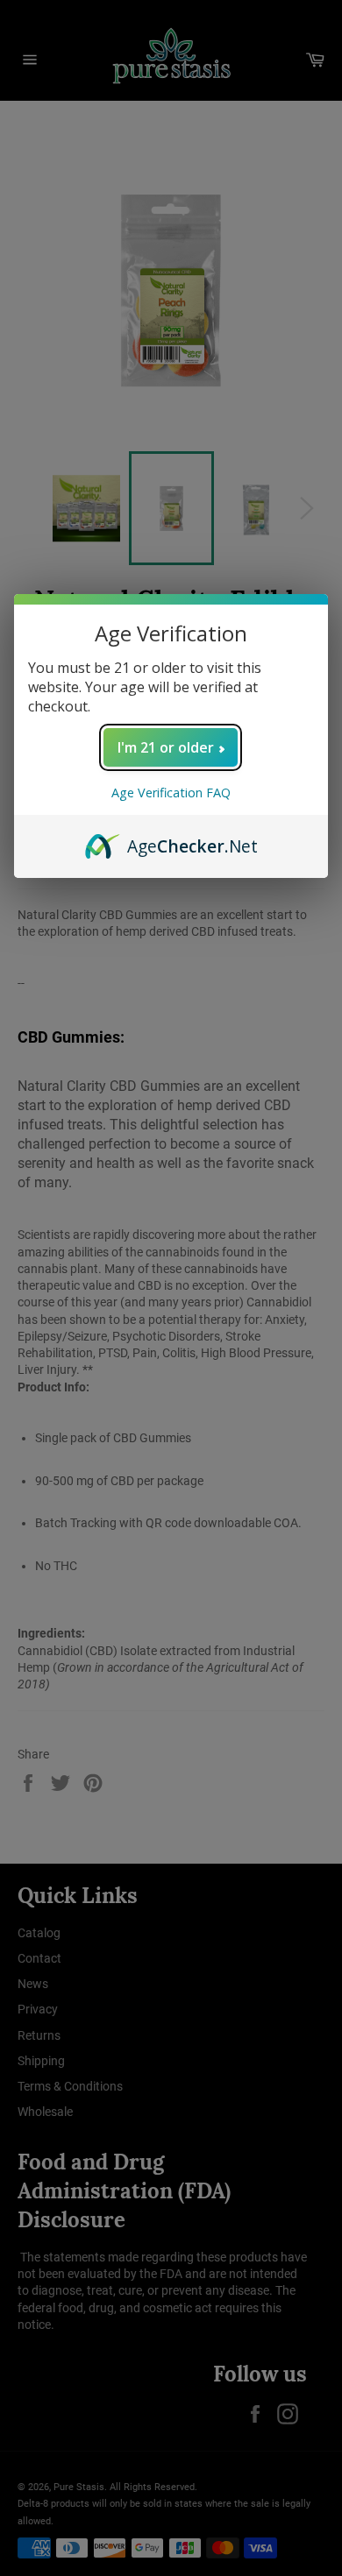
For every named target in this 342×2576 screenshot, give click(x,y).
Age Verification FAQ (171, 793)
